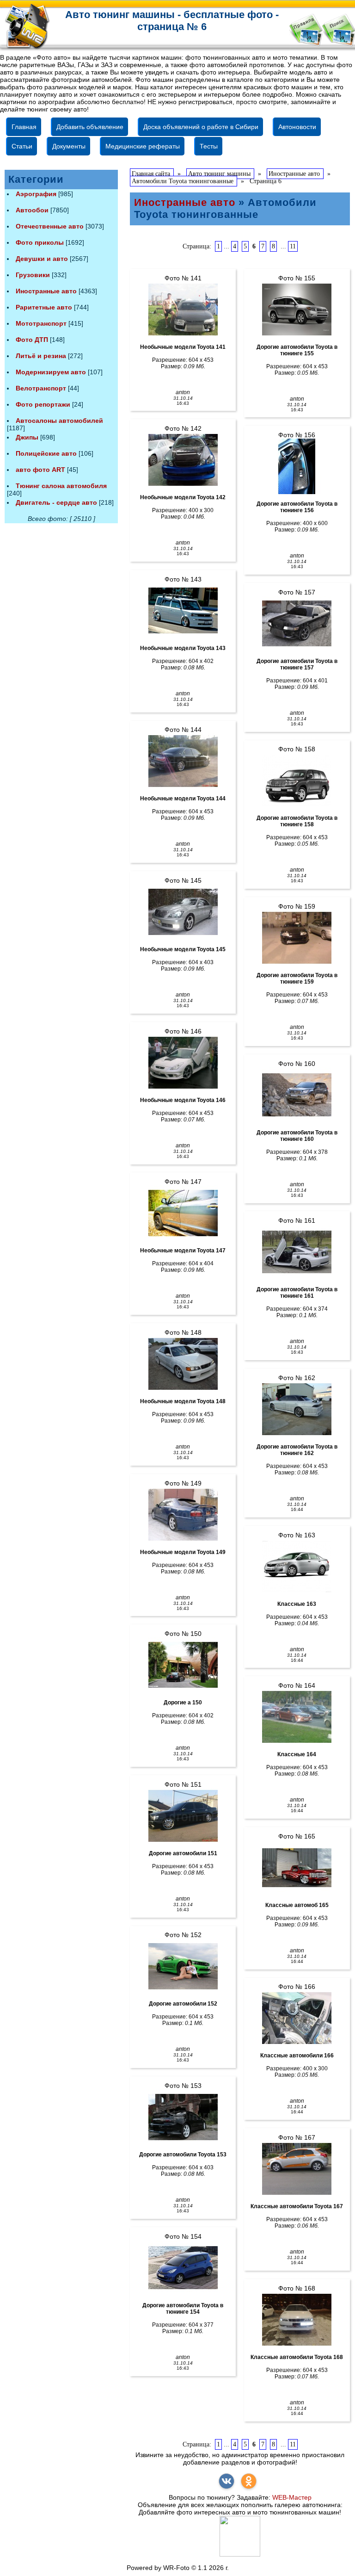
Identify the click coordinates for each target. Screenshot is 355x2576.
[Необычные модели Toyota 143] (183, 611)
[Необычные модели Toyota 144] (183, 761)
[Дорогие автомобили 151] (183, 1816)
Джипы (27, 437)
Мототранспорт (41, 323)
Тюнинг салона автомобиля (61, 486)
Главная (24, 127)
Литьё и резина (41, 356)
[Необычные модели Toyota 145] (183, 912)
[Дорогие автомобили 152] (183, 1966)
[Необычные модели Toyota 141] (183, 310)
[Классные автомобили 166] (297, 2018)
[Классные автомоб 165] (297, 1868)
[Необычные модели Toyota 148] (183, 1364)
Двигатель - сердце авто (56, 502)
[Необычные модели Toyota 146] (183, 1063)
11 (293, 246)
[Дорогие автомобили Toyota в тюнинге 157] (297, 624)
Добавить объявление (90, 127)
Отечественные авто (50, 226)
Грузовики (33, 275)
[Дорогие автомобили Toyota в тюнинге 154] (183, 2268)
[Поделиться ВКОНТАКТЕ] (226, 2481)
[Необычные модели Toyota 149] (183, 1515)
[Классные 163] (297, 1567)
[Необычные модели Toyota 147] (183, 1213)
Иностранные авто (46, 291)
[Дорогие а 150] (183, 1665)
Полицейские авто (46, 453)
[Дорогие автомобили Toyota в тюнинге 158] (297, 780)
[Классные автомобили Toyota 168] (297, 2320)
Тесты (209, 146)
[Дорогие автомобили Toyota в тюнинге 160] (297, 1095)
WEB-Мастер (292, 2497)
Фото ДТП (32, 340)
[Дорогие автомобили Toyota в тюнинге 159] (297, 938)
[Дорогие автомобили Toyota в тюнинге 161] (297, 1252)
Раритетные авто (44, 307)
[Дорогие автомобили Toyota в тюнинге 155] (297, 310)
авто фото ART (40, 470)
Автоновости (297, 127)
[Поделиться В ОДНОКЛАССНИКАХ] (249, 2481)
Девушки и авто (42, 259)
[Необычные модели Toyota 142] (183, 460)
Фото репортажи (43, 404)
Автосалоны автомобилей (59, 421)
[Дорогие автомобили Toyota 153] (183, 2117)
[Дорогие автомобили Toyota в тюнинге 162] (297, 1409)
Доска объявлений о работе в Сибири (201, 127)
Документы (69, 146)
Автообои (32, 210)
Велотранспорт (41, 388)
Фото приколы (40, 242)
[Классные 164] (297, 1717)
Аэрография (36, 194)
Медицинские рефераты (143, 146)
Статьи (22, 146)
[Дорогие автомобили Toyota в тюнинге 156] (297, 466)
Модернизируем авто (51, 372)
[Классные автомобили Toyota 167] (297, 2169)
